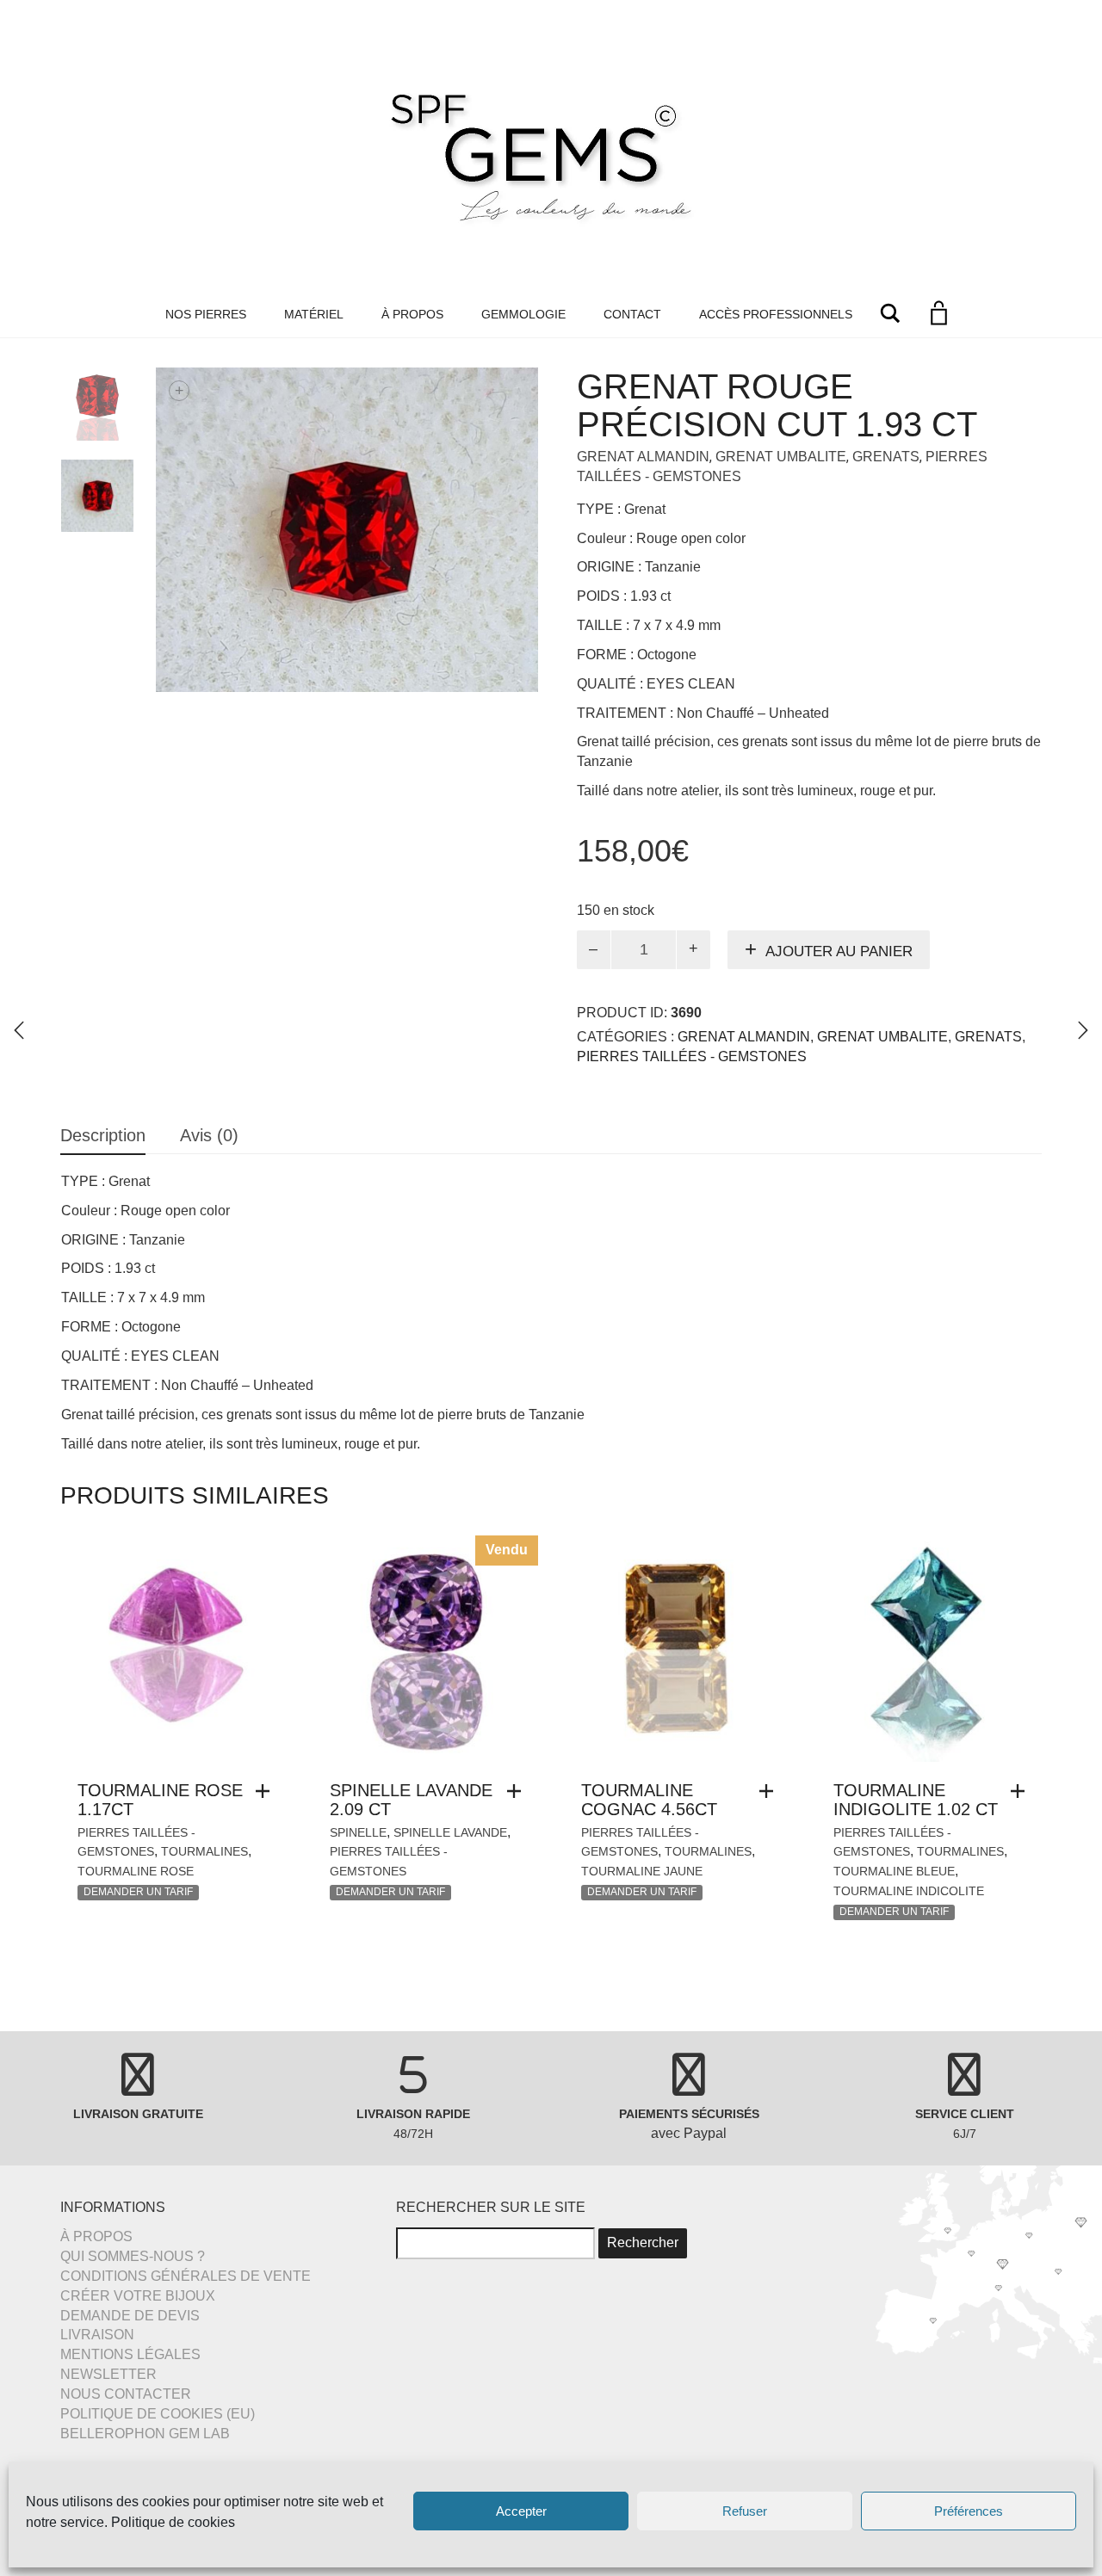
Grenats (886, 457)
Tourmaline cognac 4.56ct (649, 1800)
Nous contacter (126, 2394)
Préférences (969, 2511)
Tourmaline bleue (894, 1871)
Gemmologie (523, 314)
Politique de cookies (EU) (158, 2414)
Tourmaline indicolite (909, 1891)
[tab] (103, 1137)
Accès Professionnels (776, 314)
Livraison (97, 2335)
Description (103, 1135)
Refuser (745, 2511)
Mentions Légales (130, 2354)
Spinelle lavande (450, 1832)
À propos (412, 314)
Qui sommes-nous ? (133, 2256)
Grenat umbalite (781, 457)
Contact (632, 314)
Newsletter (108, 2374)
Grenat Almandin (643, 457)
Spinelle (358, 1832)
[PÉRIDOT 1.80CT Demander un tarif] (1083, 1030)
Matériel (314, 314)
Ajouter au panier (839, 951)
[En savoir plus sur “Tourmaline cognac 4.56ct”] (771, 1791)
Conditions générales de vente (186, 2276)
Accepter (521, 2511)
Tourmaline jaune (642, 1871)
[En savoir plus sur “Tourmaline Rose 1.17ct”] (267, 1791)
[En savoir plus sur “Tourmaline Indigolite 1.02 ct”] (1022, 1791)
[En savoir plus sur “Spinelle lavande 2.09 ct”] (518, 1791)
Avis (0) (209, 1135)
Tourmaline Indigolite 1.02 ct (916, 1800)
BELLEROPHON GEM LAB (145, 2434)
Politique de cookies (173, 2522)
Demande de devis (130, 2316)
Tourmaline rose (136, 1871)
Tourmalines (204, 1851)
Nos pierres (206, 314)
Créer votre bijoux (138, 2296)
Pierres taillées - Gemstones (692, 1056)
